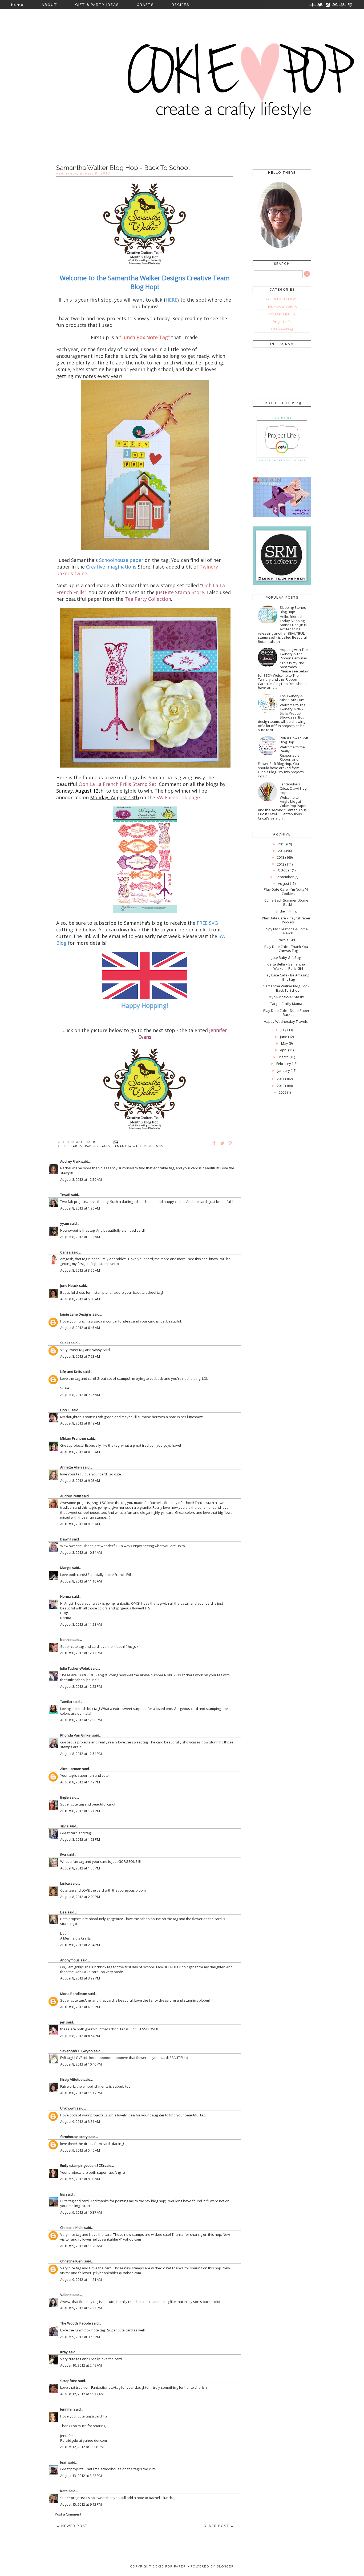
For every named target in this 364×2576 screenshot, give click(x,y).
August (284, 883)
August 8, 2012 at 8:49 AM (80, 1423)
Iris (63, 2194)
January (284, 1070)
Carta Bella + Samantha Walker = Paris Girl (286, 966)
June (284, 1037)
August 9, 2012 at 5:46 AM (80, 2150)
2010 (281, 1086)
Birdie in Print (286, 911)
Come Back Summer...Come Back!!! (286, 902)
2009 (282, 1092)
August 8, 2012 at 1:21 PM (80, 1811)
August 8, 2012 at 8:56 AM (80, 1452)
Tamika (66, 1702)
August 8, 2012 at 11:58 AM (81, 1624)
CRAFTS (145, 5)
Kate (64, 2491)
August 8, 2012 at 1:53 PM (80, 1839)
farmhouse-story (74, 2137)
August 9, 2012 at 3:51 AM (80, 2121)
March (284, 1057)
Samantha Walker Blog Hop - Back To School (286, 988)
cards (76, 1146)
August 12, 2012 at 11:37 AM (82, 2394)
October (284, 870)
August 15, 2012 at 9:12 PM (81, 2504)
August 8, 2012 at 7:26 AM (80, 1395)
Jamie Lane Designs (76, 1314)
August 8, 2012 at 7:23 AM (80, 1356)
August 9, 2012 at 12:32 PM (81, 2308)
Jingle (64, 1797)
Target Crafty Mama (286, 1004)
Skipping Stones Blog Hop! (293, 610)
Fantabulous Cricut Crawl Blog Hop (293, 788)
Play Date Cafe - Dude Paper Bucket (286, 1013)
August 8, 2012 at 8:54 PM (80, 2036)
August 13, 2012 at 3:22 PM (81, 2476)
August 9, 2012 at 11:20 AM (81, 2246)
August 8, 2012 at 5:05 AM (80, 1299)
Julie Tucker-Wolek (75, 1668)
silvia (64, 1826)
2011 (281, 1079)
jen (63, 2022)
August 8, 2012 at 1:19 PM (80, 1782)
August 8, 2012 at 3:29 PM (80, 1978)
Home (17, 5)
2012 (281, 864)
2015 (282, 844)
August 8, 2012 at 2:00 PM (80, 1897)
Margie (66, 1568)
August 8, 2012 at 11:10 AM (81, 1581)
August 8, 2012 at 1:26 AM (80, 1208)
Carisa (65, 1252)
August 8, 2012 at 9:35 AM (80, 1524)
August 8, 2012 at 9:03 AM (80, 1480)
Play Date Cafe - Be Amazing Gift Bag (286, 977)
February (284, 1064)
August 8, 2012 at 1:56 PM (80, 1868)
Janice (65, 1883)
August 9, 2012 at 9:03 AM (80, 2179)
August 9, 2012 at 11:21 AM (81, 2279)
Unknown (68, 2108)
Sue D (65, 1343)
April (284, 1050)
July (284, 1030)
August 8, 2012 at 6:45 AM (80, 1328)
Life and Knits (71, 1372)
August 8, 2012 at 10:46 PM (81, 2064)
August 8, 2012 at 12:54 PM (81, 1754)
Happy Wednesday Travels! (286, 1021)
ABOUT (49, 5)
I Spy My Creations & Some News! (286, 931)
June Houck (69, 1285)
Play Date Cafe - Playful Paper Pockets (286, 920)
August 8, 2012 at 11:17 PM (81, 2093)
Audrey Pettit (71, 1496)
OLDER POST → (219, 2526)
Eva (63, 1855)
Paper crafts (98, 1146)
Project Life (282, 322)
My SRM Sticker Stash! (286, 997)
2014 (282, 851)
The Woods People (76, 2323)
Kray (64, 2352)
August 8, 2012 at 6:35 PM (80, 2007)
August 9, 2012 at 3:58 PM (80, 2337)
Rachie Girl (286, 940)
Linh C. (65, 1410)
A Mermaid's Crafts (76, 1938)
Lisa (63, 1912)
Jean (64, 2462)
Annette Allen (71, 1467)
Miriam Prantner (73, 1438)
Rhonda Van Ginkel (76, 1735)
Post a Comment (68, 2514)
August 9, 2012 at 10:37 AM (81, 2212)
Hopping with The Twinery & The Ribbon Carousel (294, 654)
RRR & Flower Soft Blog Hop (294, 740)
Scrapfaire (69, 2381)
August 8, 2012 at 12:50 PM (81, 1720)
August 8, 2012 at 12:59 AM (81, 1179)
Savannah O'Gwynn (76, 2051)
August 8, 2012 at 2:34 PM (80, 1945)
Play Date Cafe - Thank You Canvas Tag (286, 949)
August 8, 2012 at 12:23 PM (81, 1686)
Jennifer (67, 2409)
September (285, 877)
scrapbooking (282, 329)
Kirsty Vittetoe (71, 2079)
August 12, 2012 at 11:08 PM (82, 2447)
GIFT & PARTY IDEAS (97, 5)
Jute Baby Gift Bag (286, 958)
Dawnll (66, 1539)
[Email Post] (116, 1142)
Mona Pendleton (74, 1994)
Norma (66, 1596)
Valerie (66, 2295)
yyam (65, 1223)
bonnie (66, 1640)
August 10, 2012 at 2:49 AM (81, 2365)
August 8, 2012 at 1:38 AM (80, 1237)
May (285, 1043)
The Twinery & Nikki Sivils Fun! (292, 698)
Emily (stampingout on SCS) (82, 2165)
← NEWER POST (72, 2526)
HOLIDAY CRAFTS (282, 314)
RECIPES (180, 5)
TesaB (65, 1195)
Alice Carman (71, 1769)
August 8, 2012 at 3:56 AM (80, 1270)
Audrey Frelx (70, 1161)
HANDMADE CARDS (282, 307)
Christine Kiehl (72, 2228)
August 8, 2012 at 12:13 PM (81, 1653)
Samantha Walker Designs (138, 1146)
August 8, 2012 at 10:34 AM (81, 1552)
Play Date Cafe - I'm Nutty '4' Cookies (286, 891)
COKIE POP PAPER (169, 2567)
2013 (281, 857)
